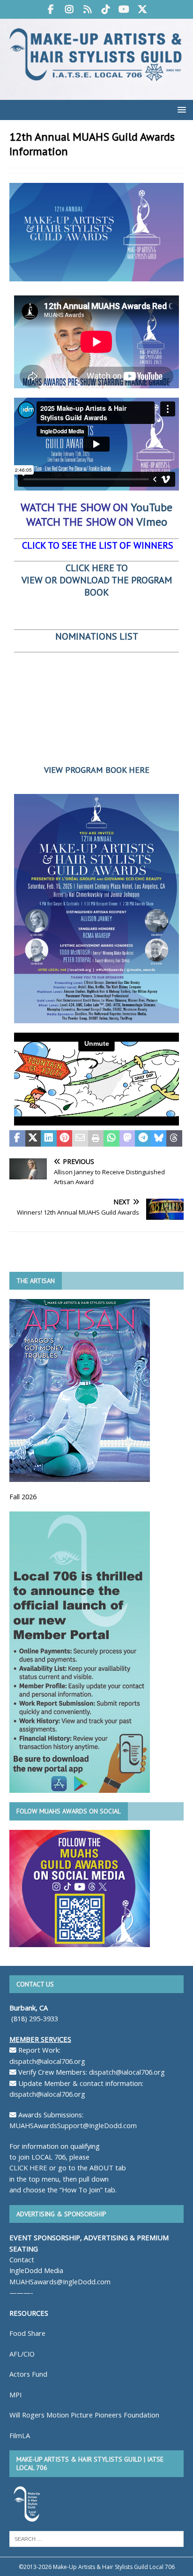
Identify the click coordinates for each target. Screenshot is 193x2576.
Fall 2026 (23, 1496)
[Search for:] (96, 2538)
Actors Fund (28, 2374)
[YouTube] (124, 9)
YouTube (152, 507)
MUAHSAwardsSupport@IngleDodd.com (73, 2125)
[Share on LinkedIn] (49, 1139)
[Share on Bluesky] (159, 1139)
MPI (15, 2395)
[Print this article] (96, 1139)
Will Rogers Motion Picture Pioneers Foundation (84, 2415)
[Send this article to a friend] (80, 1139)
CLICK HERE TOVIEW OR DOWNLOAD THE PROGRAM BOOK (97, 580)
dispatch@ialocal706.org (47, 2061)
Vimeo (152, 522)
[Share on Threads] (174, 1139)
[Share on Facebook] (17, 1139)
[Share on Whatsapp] (111, 1139)
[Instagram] (69, 9)
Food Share (27, 2333)
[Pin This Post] (65, 1139)
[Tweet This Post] (33, 1139)
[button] (180, 110)
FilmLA (20, 2435)
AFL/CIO (22, 2354)
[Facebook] (51, 9)
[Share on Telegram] (143, 1139)
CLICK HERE (28, 2168)
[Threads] (87, 9)
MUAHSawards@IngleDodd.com (60, 2281)
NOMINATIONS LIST (97, 636)
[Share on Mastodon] (127, 1139)
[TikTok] (106, 9)
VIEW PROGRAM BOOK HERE (97, 770)
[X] (142, 9)
